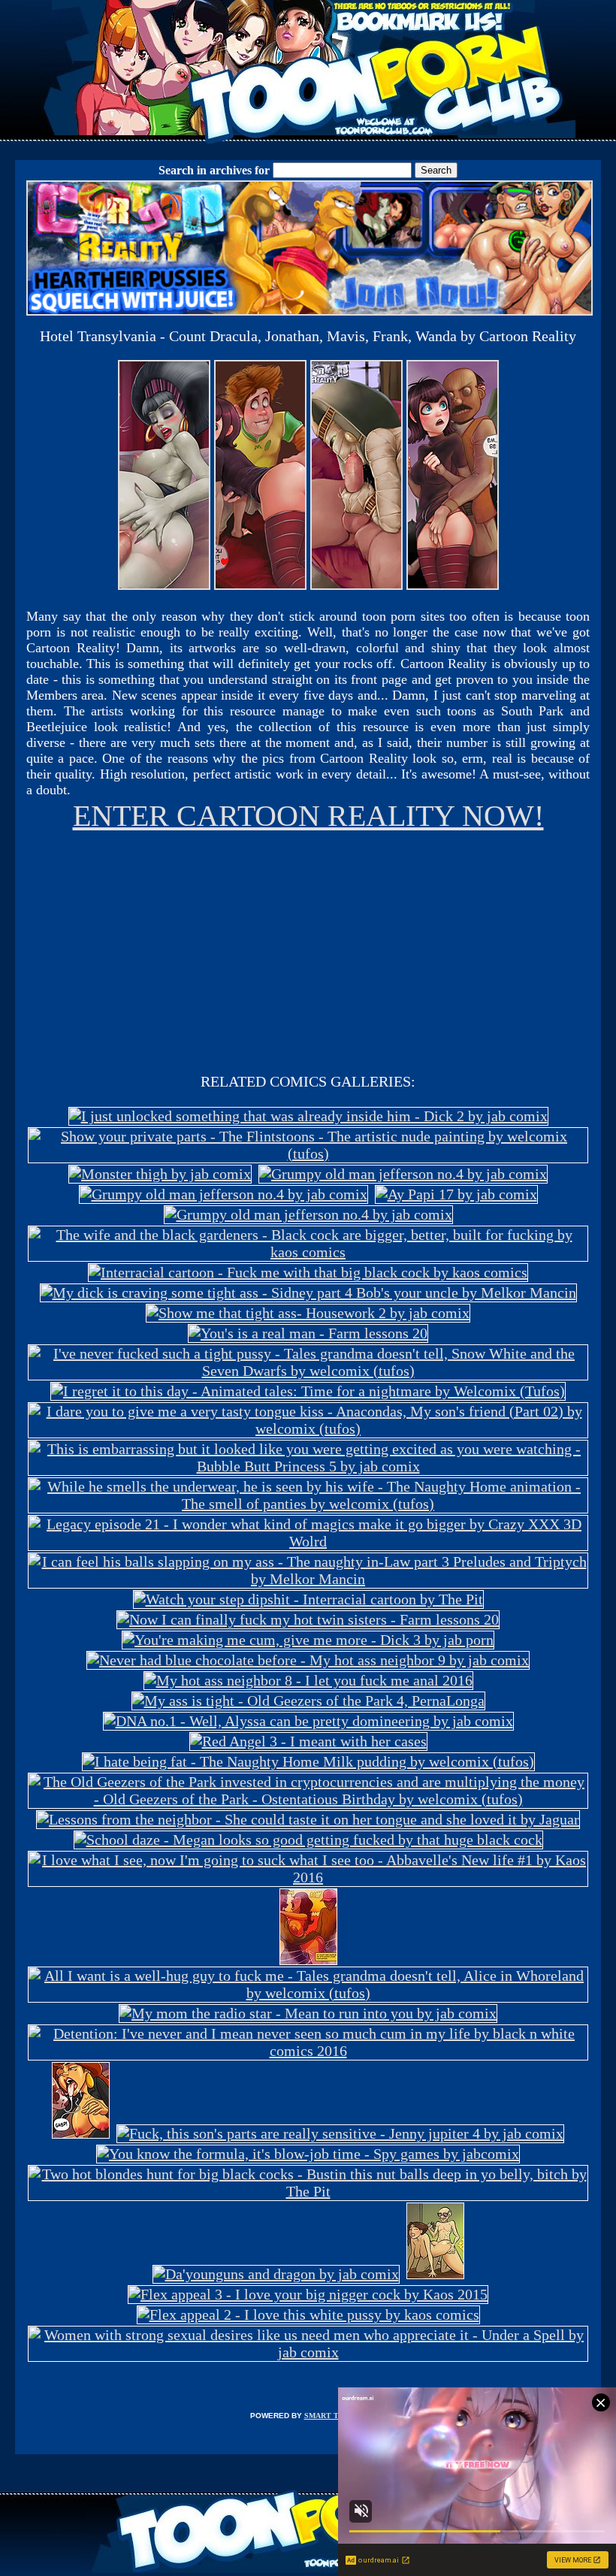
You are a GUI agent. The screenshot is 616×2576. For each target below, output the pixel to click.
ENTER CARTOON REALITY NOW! (308, 816)
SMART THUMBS (335, 2416)
